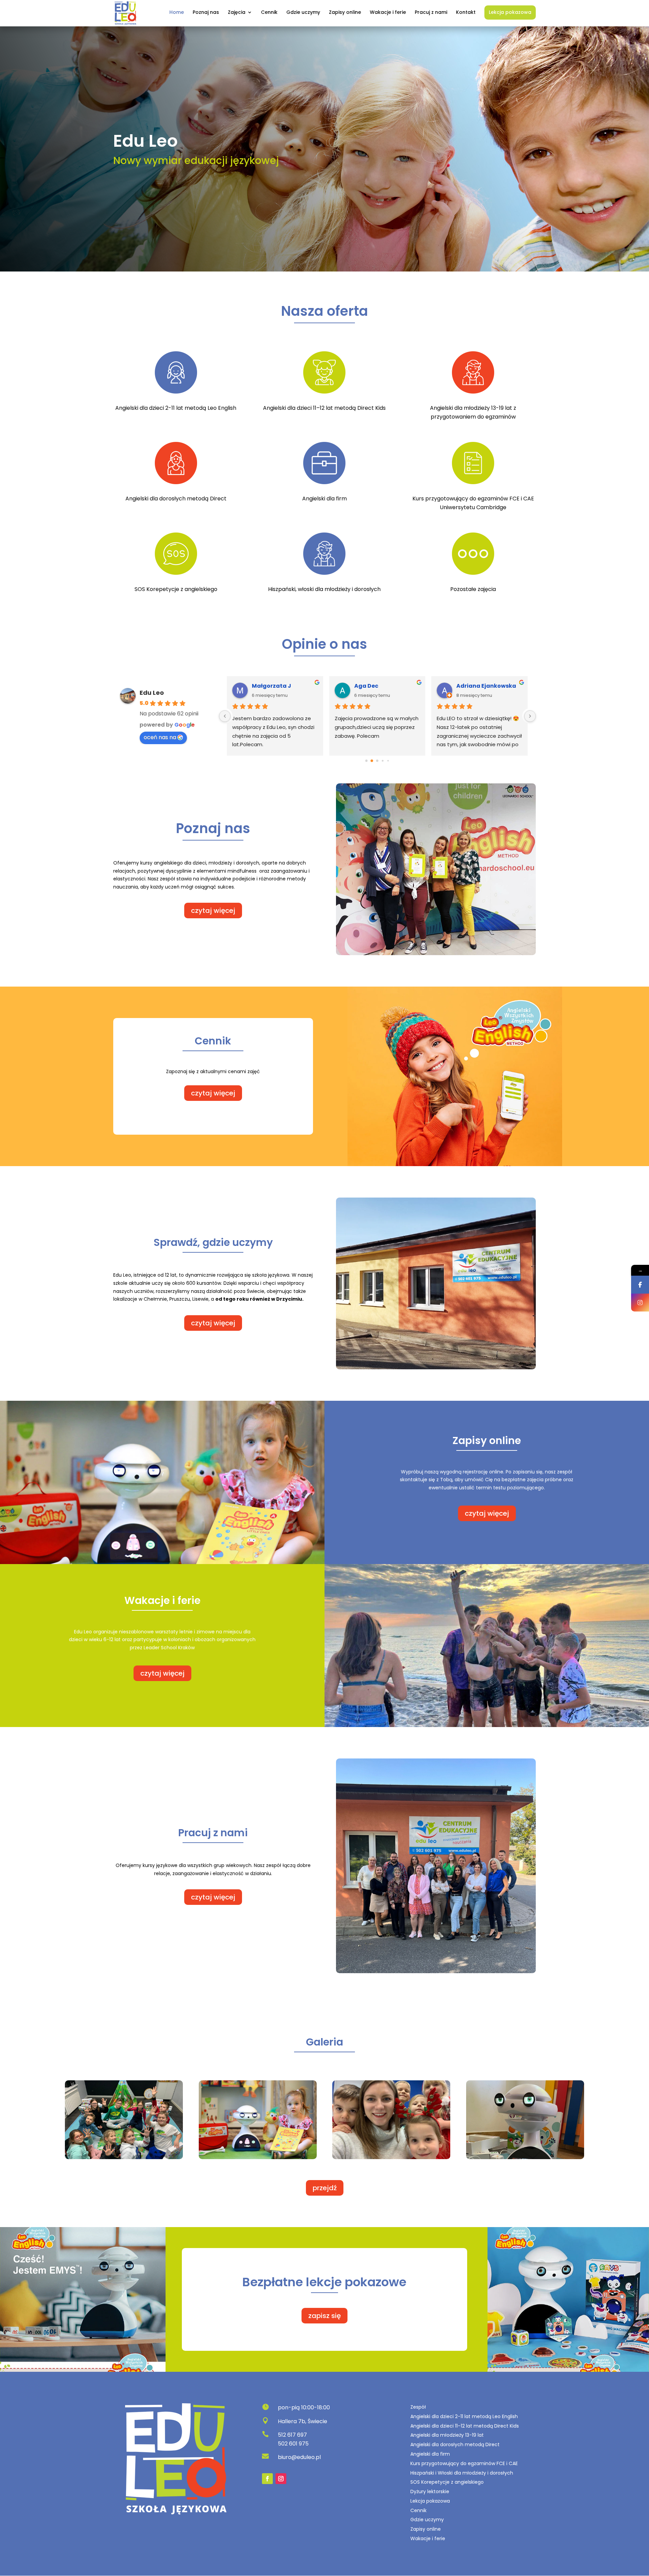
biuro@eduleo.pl (299, 2457)
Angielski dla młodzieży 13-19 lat (447, 2435)
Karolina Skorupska (383, 686)
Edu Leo (152, 693)
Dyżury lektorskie (430, 2491)
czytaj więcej (213, 911)
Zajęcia (237, 13)
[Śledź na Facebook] (267, 2479)
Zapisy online (345, 13)
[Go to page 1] (367, 761)
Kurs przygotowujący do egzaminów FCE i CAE (464, 2463)
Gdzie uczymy (303, 13)
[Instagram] (640, 1303)
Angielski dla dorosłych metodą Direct (455, 2444)
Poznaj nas (206, 13)
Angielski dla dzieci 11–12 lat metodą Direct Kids (465, 2426)
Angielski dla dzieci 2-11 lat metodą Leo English (464, 2416)
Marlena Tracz (273, 686)
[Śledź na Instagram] (281, 2479)
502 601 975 (293, 2444)
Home (177, 13)
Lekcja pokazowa (510, 13)
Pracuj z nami (431, 13)
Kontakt (466, 13)
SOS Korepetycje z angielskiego (447, 2482)
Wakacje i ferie (388, 13)
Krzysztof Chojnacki (485, 686)
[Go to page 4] (383, 761)
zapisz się (324, 2316)
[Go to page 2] (372, 761)
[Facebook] (640, 1285)
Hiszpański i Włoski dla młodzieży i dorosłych (462, 2473)
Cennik (269, 13)
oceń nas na (160, 737)
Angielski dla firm (430, 2454)
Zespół (418, 2407)
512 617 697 (292, 2435)
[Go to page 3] (377, 761)
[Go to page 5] (388, 761)
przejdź (325, 2188)
